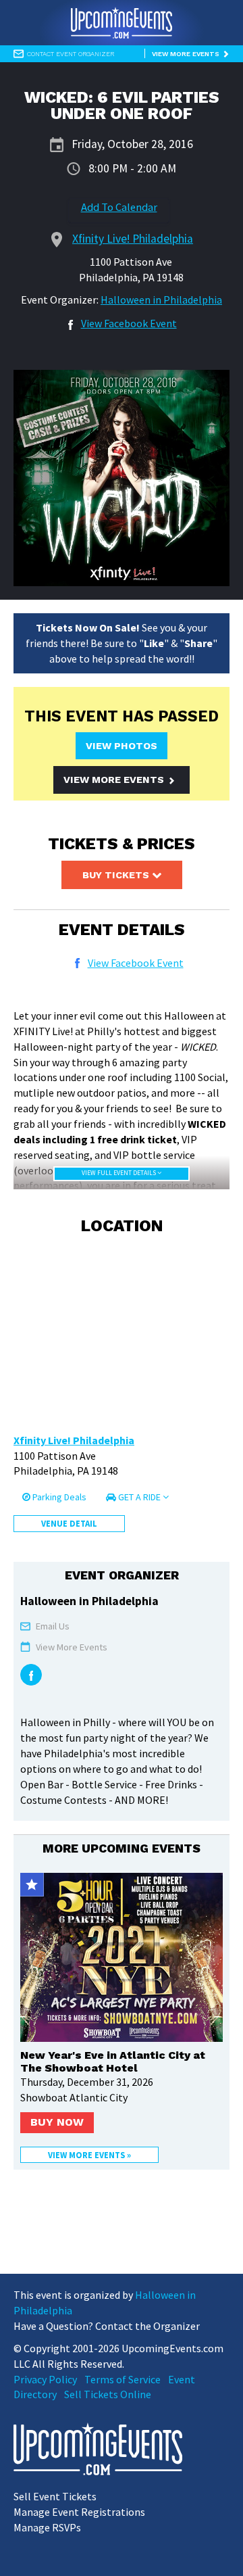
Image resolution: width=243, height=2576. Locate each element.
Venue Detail (69, 1523)
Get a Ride (139, 1497)
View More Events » (89, 2155)
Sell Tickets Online (108, 2394)
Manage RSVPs (47, 2527)
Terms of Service (123, 2379)
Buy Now (57, 2122)
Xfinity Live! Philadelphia (74, 1440)
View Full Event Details (119, 1173)
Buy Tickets (117, 875)
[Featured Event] (32, 1885)
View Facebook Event (129, 323)
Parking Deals (58, 1497)
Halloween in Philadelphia (161, 300)
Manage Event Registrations (79, 2512)
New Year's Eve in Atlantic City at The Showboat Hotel (113, 2061)
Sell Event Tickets (55, 2496)
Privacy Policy (45, 2379)
